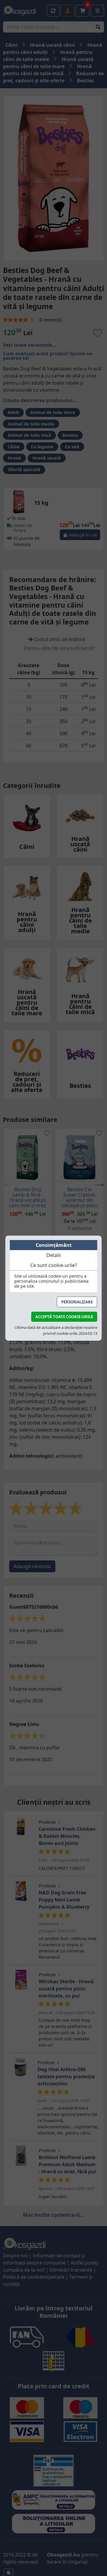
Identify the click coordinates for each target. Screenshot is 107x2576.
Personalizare (77, 1302)
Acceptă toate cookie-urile (64, 1317)
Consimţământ (54, 1245)
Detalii (53, 1255)
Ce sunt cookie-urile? (54, 1265)
